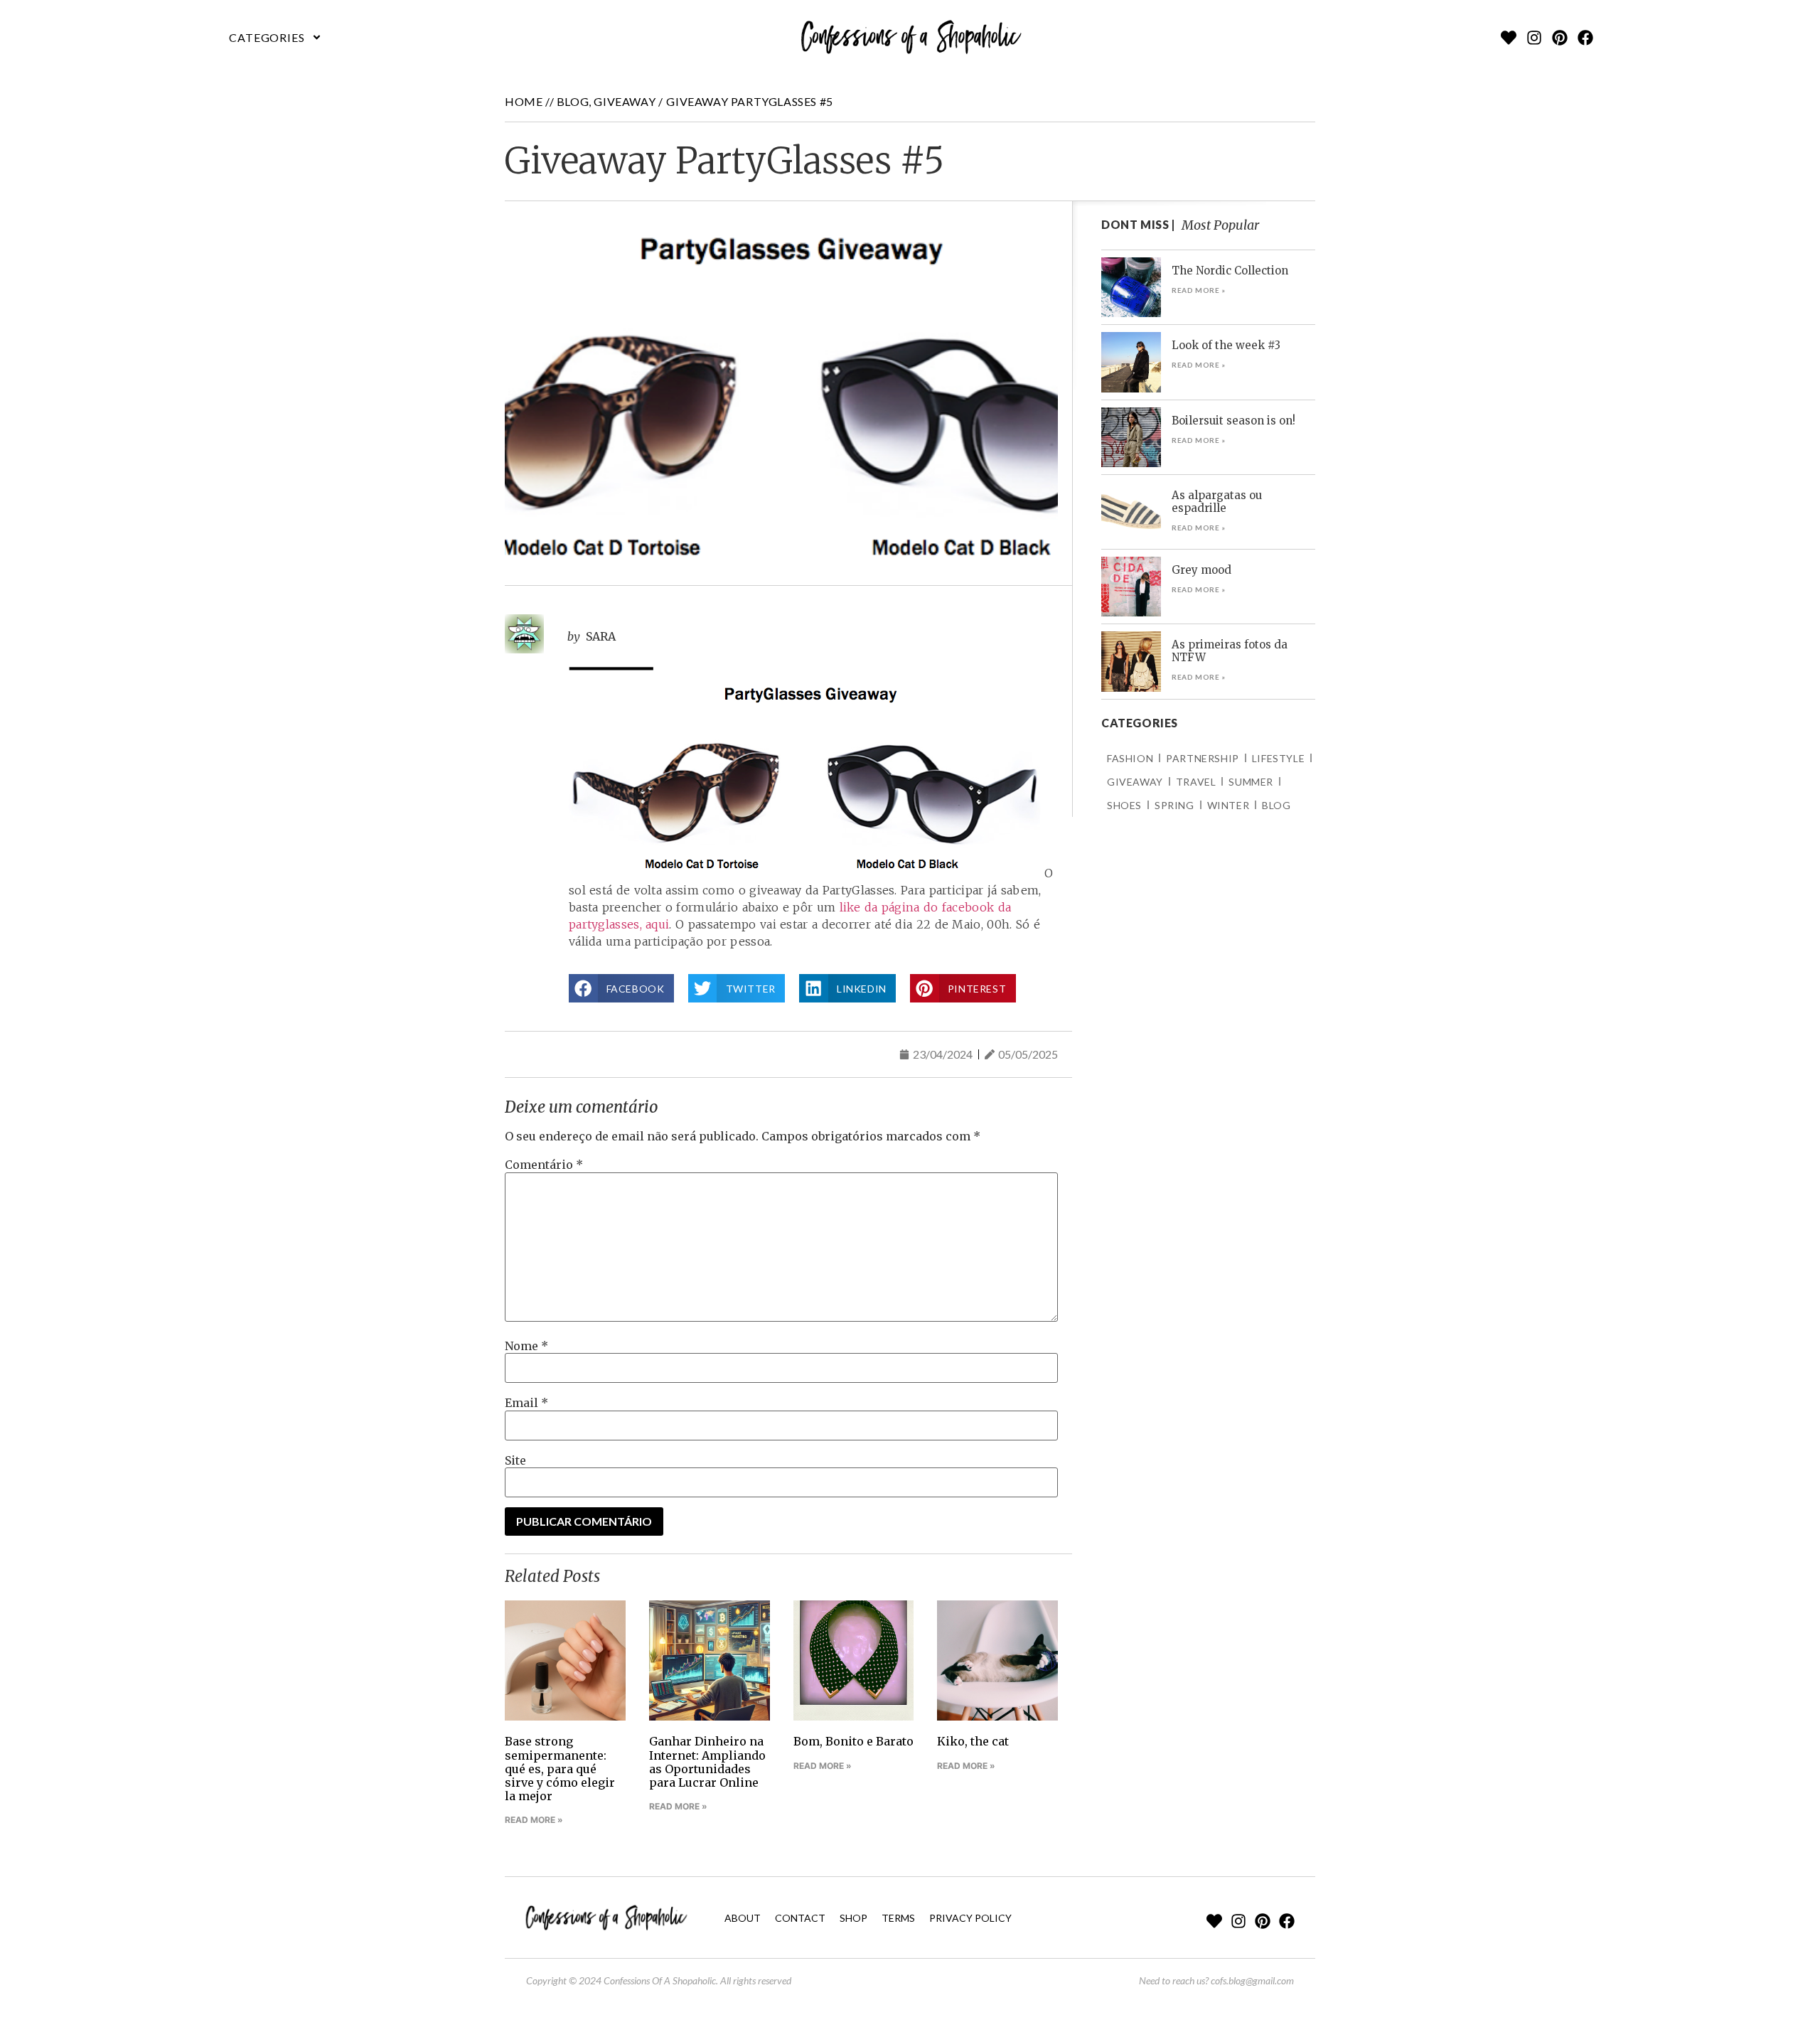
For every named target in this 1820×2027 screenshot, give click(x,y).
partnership (1203, 758)
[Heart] (1509, 38)
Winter (1228, 805)
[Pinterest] (1560, 38)
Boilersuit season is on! (1233, 421)
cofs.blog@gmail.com (1252, 1980)
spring (1174, 805)
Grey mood (1201, 570)
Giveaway (625, 101)
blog (573, 101)
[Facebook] (1585, 38)
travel (1196, 782)
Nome (526, 1346)
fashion (1130, 758)
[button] (276, 38)
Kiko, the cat (973, 1741)
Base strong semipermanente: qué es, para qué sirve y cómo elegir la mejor (560, 1769)
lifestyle (1278, 758)
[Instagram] (1534, 38)
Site (515, 1460)
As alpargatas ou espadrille (1217, 502)
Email (526, 1403)
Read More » (534, 1820)
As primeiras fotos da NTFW (1230, 651)
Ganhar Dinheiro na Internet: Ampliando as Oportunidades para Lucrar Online (707, 1762)
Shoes (1124, 805)
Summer (1251, 782)
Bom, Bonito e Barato (853, 1741)
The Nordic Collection (1230, 271)
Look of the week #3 (1226, 345)
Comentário (544, 1165)
